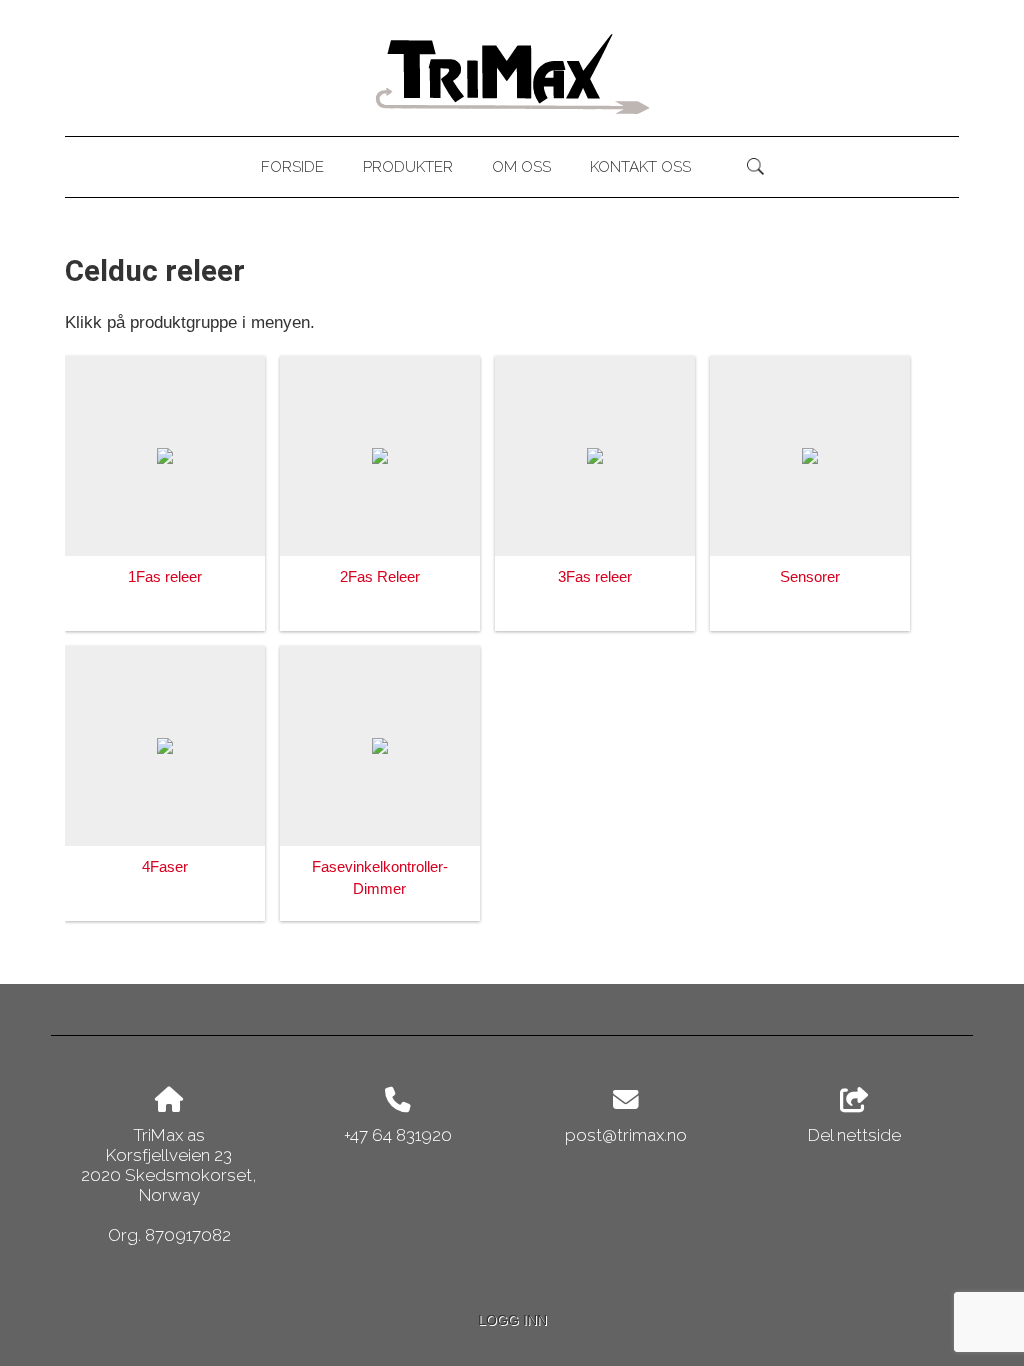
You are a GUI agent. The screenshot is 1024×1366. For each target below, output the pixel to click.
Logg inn (512, 1320)
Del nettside (854, 1135)
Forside (292, 167)
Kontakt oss (640, 167)
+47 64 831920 (398, 1135)
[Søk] (755, 167)
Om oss (521, 167)
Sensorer (810, 576)
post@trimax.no (626, 1135)
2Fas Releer (380, 576)
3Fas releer (595, 576)
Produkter (408, 167)
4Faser (165, 866)
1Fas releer (165, 576)
